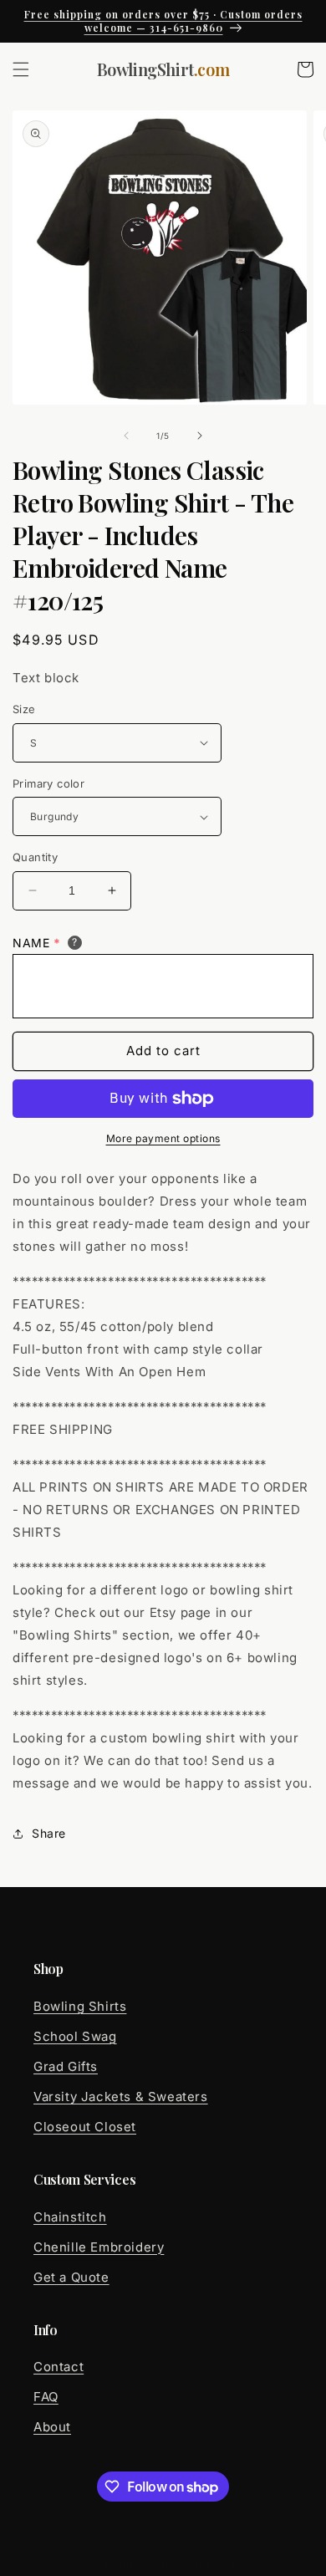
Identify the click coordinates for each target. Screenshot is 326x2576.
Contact (59, 2367)
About (52, 2427)
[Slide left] (126, 436)
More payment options (163, 1138)
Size (24, 709)
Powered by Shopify (219, 2564)
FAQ (46, 2397)
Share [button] (49, 1833)
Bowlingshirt (133, 2564)
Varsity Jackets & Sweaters (121, 2097)
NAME (37, 943)
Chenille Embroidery (99, 2247)
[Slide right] (200, 436)
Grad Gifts (66, 2066)
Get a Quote (71, 2277)
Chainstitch (70, 2217)
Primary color (48, 783)
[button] (21, 69)
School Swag (75, 2036)
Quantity (35, 857)
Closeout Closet (85, 2127)
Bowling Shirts (80, 2006)
